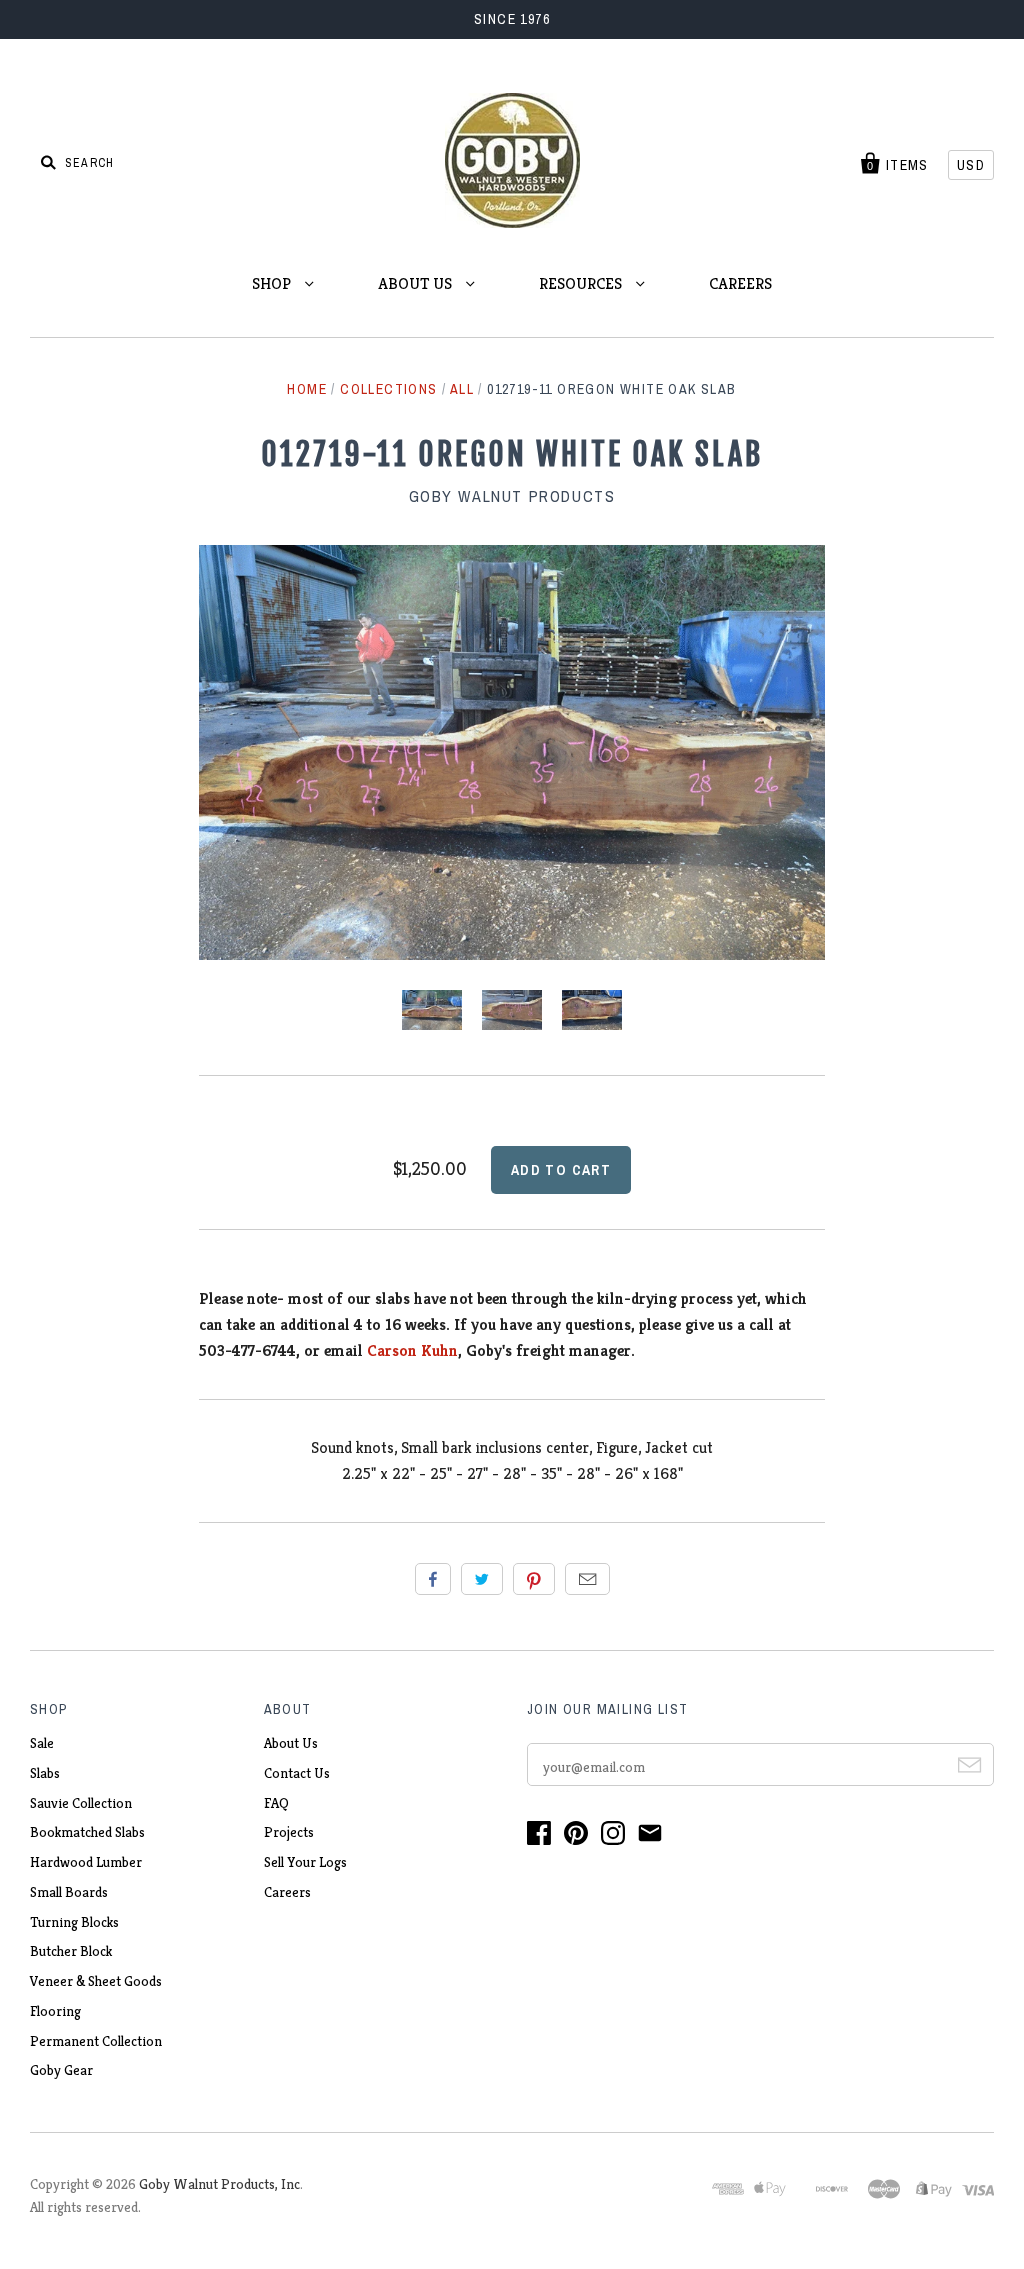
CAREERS (740, 283)
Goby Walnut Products (512, 496)
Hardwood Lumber (86, 1862)
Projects (289, 1832)
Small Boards (69, 1892)
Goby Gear (61, 2070)
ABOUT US (417, 283)
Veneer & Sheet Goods (96, 1981)
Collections (388, 389)
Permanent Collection (96, 2041)
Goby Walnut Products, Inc (219, 2184)
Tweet (482, 1579)
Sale (42, 1743)
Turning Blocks (74, 1922)
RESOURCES (582, 283)
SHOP (273, 283)
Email (587, 1579)
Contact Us (297, 1773)
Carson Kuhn (412, 1350)
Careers (287, 1892)
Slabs (45, 1773)
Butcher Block (71, 1951)
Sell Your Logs (305, 1862)
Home (307, 389)
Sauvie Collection (81, 1803)
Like (433, 1579)
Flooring (55, 2011)
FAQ (276, 1803)
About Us (291, 1743)
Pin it (534, 1579)
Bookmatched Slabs (87, 1832)
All (462, 389)
